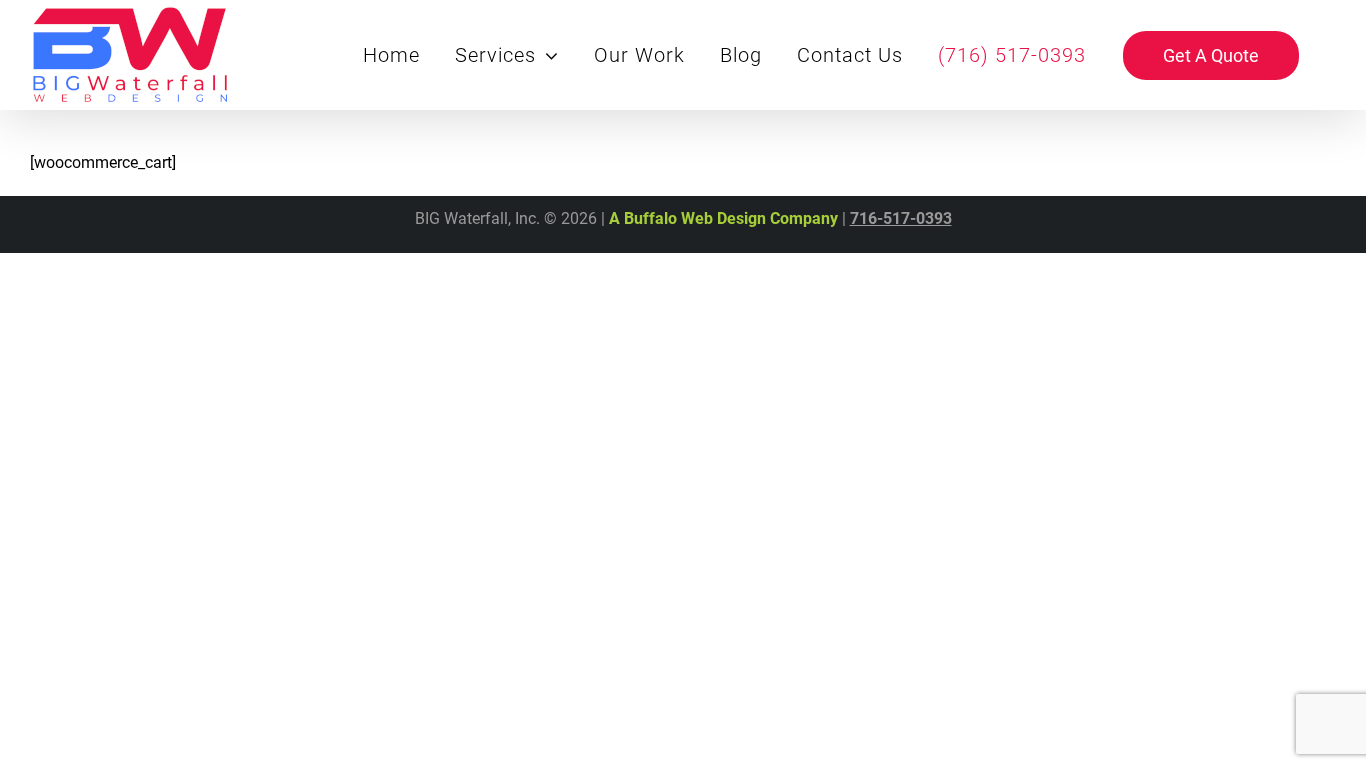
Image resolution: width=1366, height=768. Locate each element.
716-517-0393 (901, 218)
